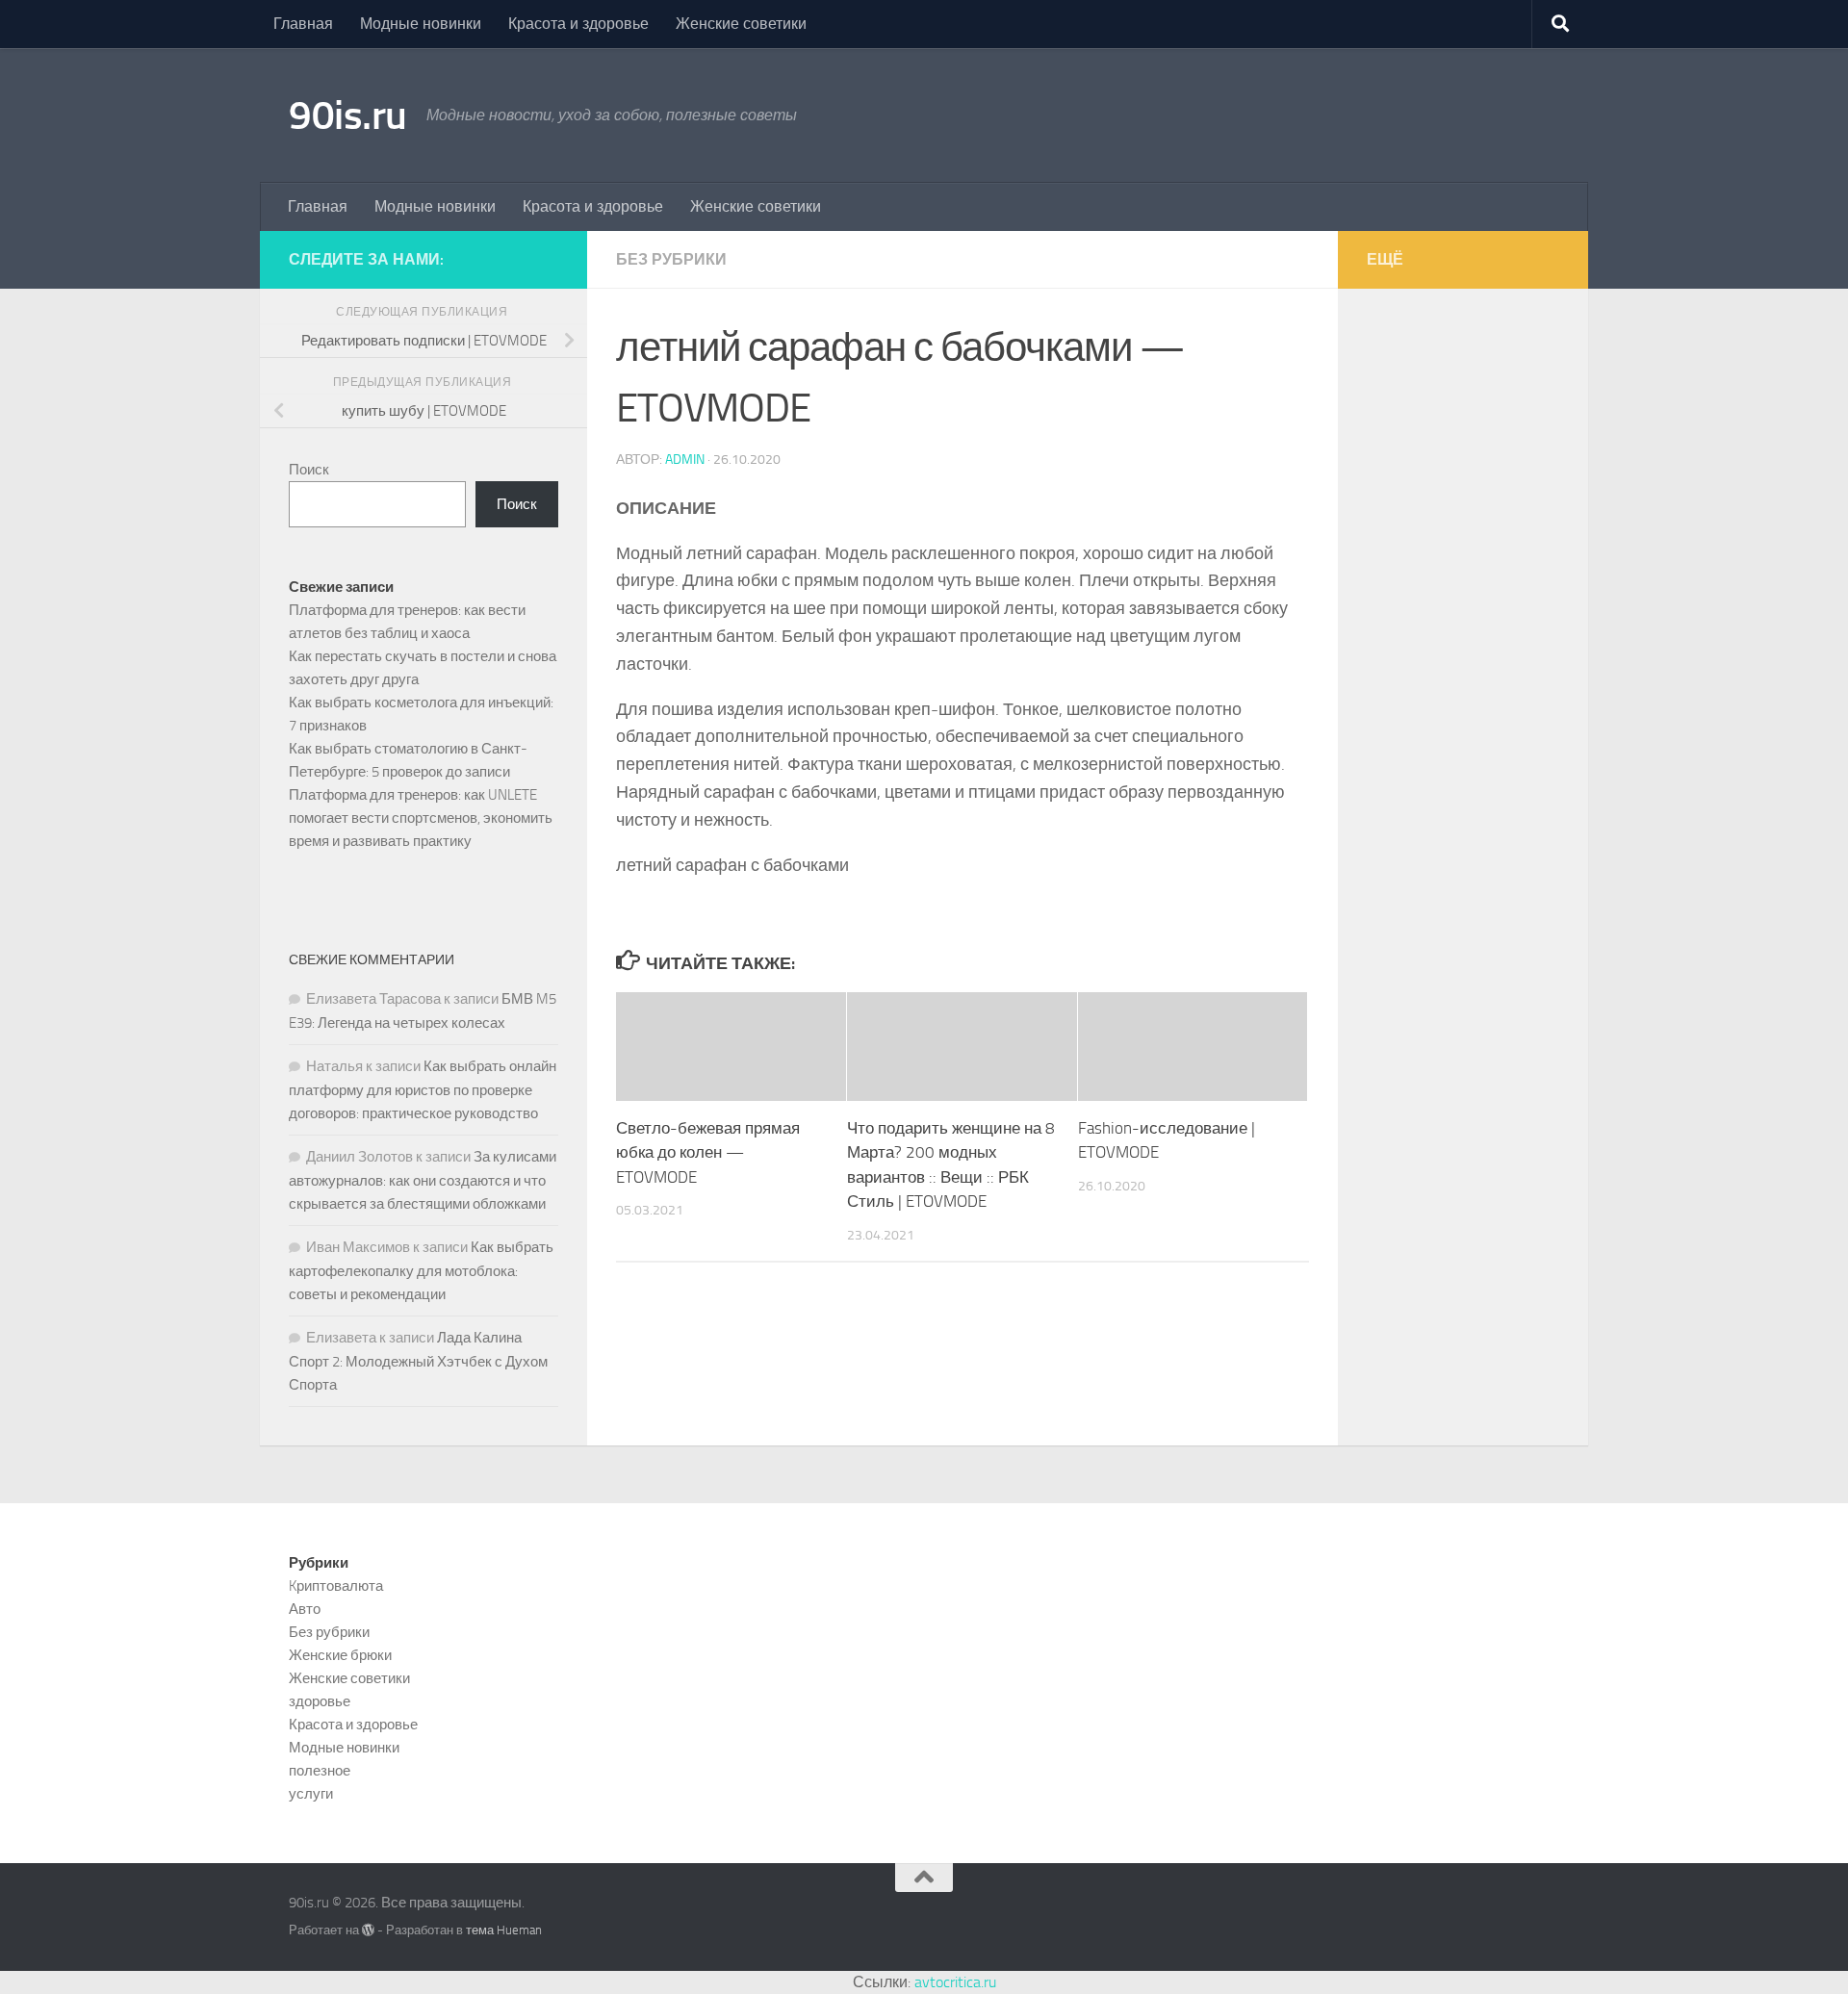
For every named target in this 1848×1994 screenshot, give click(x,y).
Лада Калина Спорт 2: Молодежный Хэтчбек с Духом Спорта (418, 1361)
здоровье (320, 1701)
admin (685, 460)
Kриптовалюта (336, 1586)
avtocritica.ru (955, 1982)
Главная (303, 24)
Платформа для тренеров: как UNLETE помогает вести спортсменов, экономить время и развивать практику (421, 818)
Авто (305, 1609)
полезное (320, 1771)
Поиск (309, 470)
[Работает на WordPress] (368, 1930)
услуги (311, 1794)
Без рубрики (671, 259)
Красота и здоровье (578, 24)
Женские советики (741, 24)
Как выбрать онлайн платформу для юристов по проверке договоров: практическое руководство (423, 1090)
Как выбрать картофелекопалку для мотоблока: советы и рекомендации (421, 1271)
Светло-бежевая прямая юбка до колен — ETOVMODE (708, 1152)
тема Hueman (504, 1930)
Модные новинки (421, 24)
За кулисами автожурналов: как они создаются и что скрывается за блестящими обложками (423, 1180)
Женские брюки (340, 1655)
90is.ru (348, 115)
